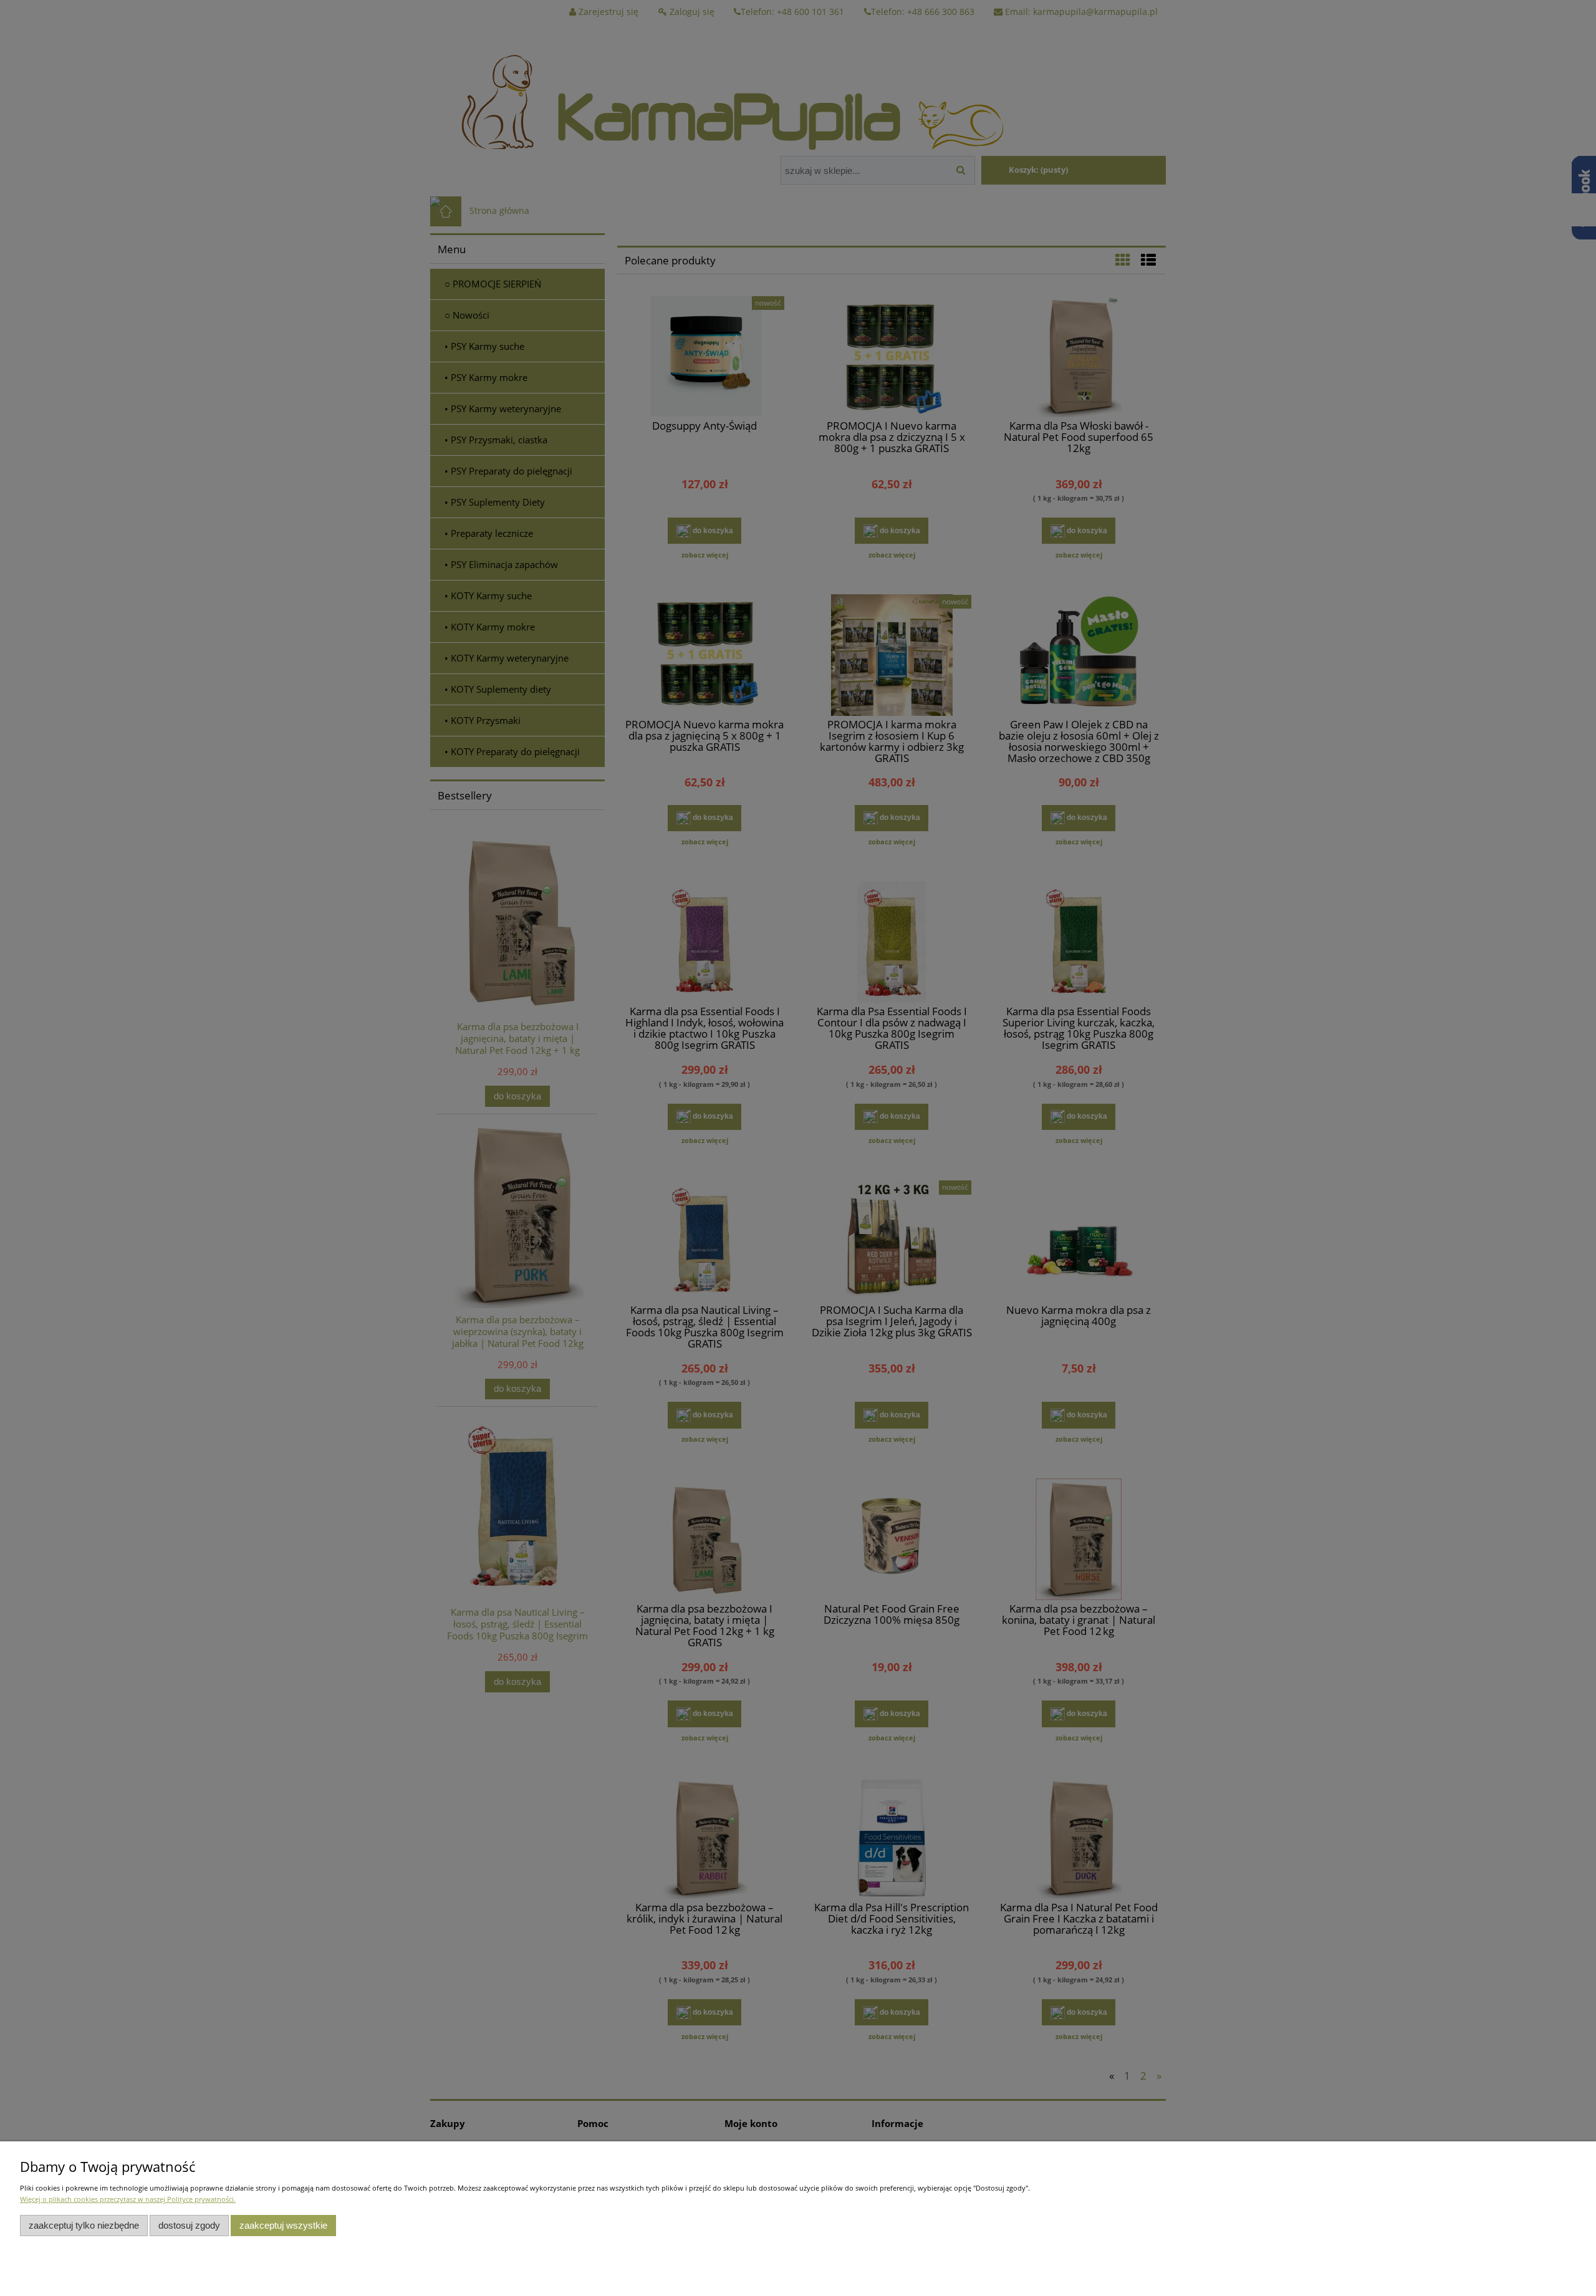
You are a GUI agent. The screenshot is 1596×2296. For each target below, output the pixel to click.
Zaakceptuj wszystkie (283, 2225)
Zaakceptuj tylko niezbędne (84, 2225)
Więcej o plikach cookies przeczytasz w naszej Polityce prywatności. (128, 2199)
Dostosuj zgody (189, 2225)
